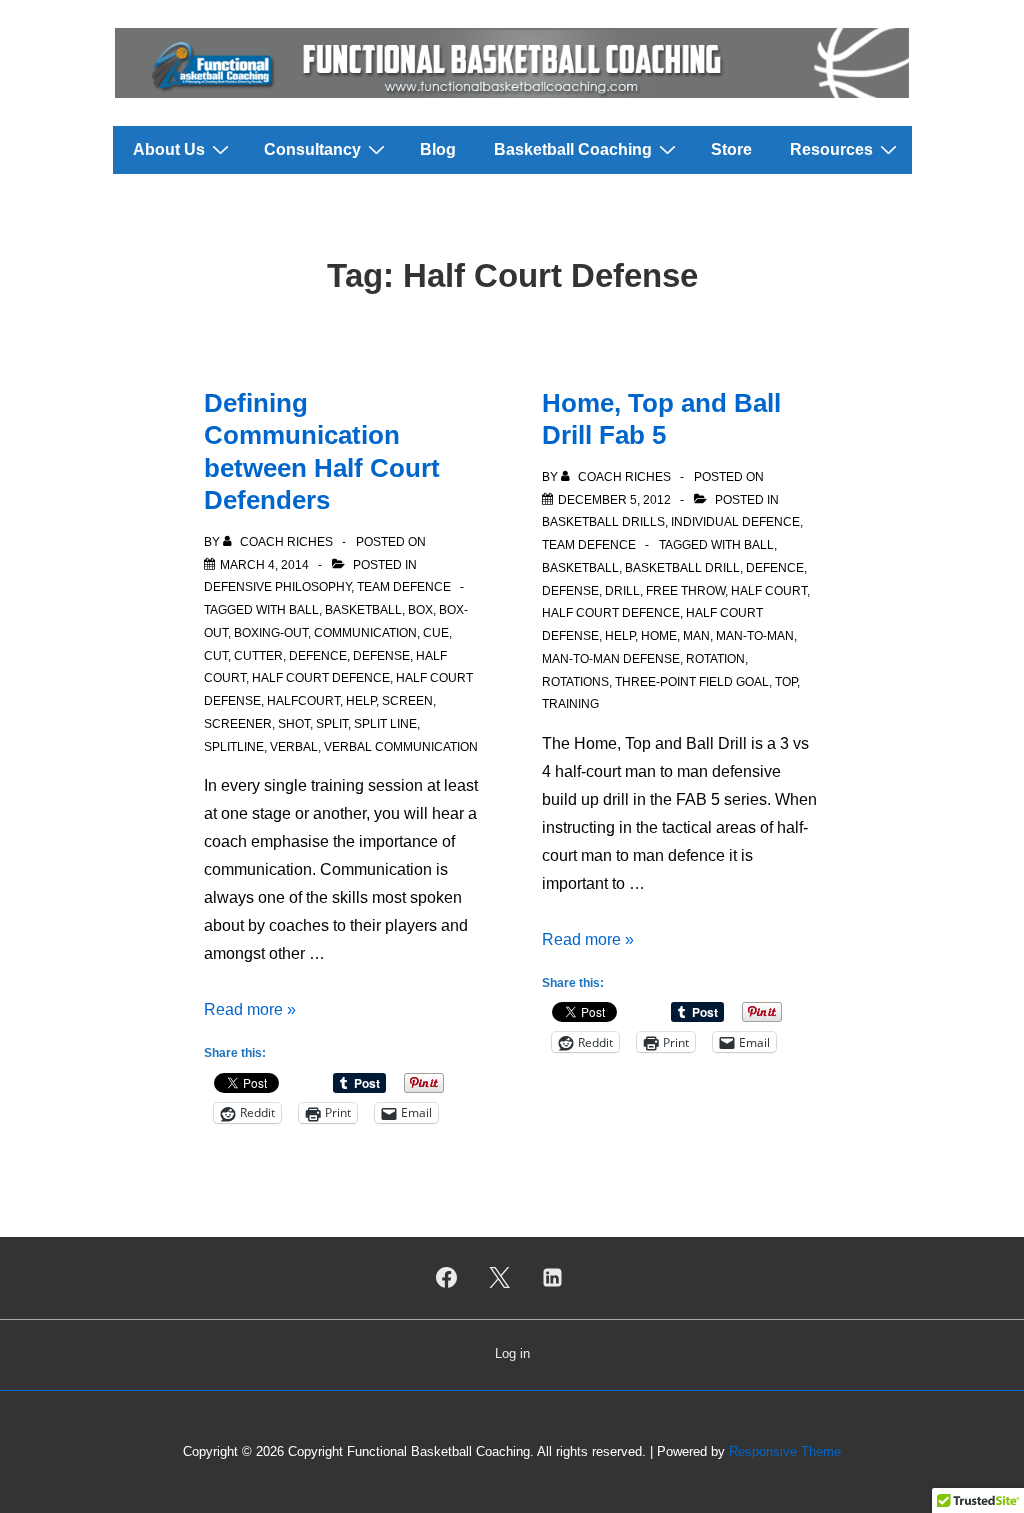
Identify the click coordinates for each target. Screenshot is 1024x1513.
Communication (365, 633)
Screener (238, 724)
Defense (381, 656)
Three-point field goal (692, 682)
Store (731, 149)
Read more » (250, 1009)
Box (420, 610)
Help (361, 701)
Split (332, 724)
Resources (831, 149)
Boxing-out (271, 633)
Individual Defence (735, 522)
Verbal (294, 747)
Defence (318, 656)
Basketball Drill (682, 568)
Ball (304, 610)
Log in (512, 1353)
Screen (407, 701)
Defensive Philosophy (277, 587)
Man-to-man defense (611, 659)
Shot (294, 724)
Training (570, 704)
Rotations (575, 682)
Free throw (685, 591)
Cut (216, 656)
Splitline (234, 747)
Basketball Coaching (573, 149)
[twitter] (500, 1278)
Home (659, 636)
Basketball (363, 610)
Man (696, 636)
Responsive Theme (785, 1451)
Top (786, 682)
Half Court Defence (321, 678)
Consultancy (312, 149)
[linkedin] (552, 1278)
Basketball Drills (603, 522)
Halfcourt (303, 701)
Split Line (385, 724)
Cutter (258, 656)
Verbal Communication (401, 747)
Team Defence (404, 587)
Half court (769, 591)
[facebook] (447, 1278)
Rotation (715, 659)
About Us (169, 149)
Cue (436, 633)
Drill (622, 591)
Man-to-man (755, 636)
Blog (438, 149)
